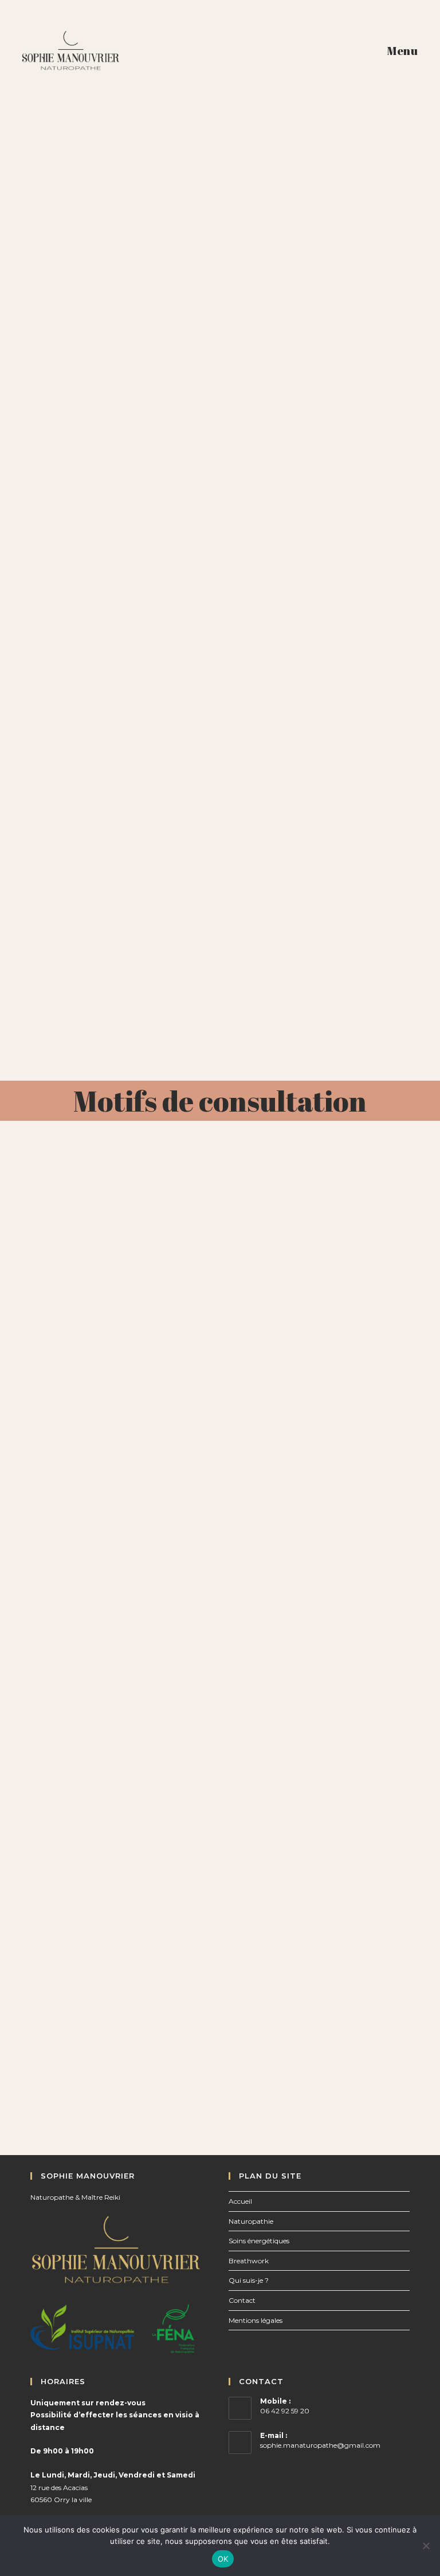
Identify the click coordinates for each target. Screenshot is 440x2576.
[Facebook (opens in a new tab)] (204, 16)
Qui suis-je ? (249, 2280)
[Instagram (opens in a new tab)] (222, 16)
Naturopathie (251, 2221)
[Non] (426, 2546)
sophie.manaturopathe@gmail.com (320, 2445)
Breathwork (249, 2261)
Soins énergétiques (259, 2241)
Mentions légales (256, 2320)
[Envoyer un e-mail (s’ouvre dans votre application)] (238, 16)
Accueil (240, 2201)
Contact (242, 2300)
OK (223, 2559)
